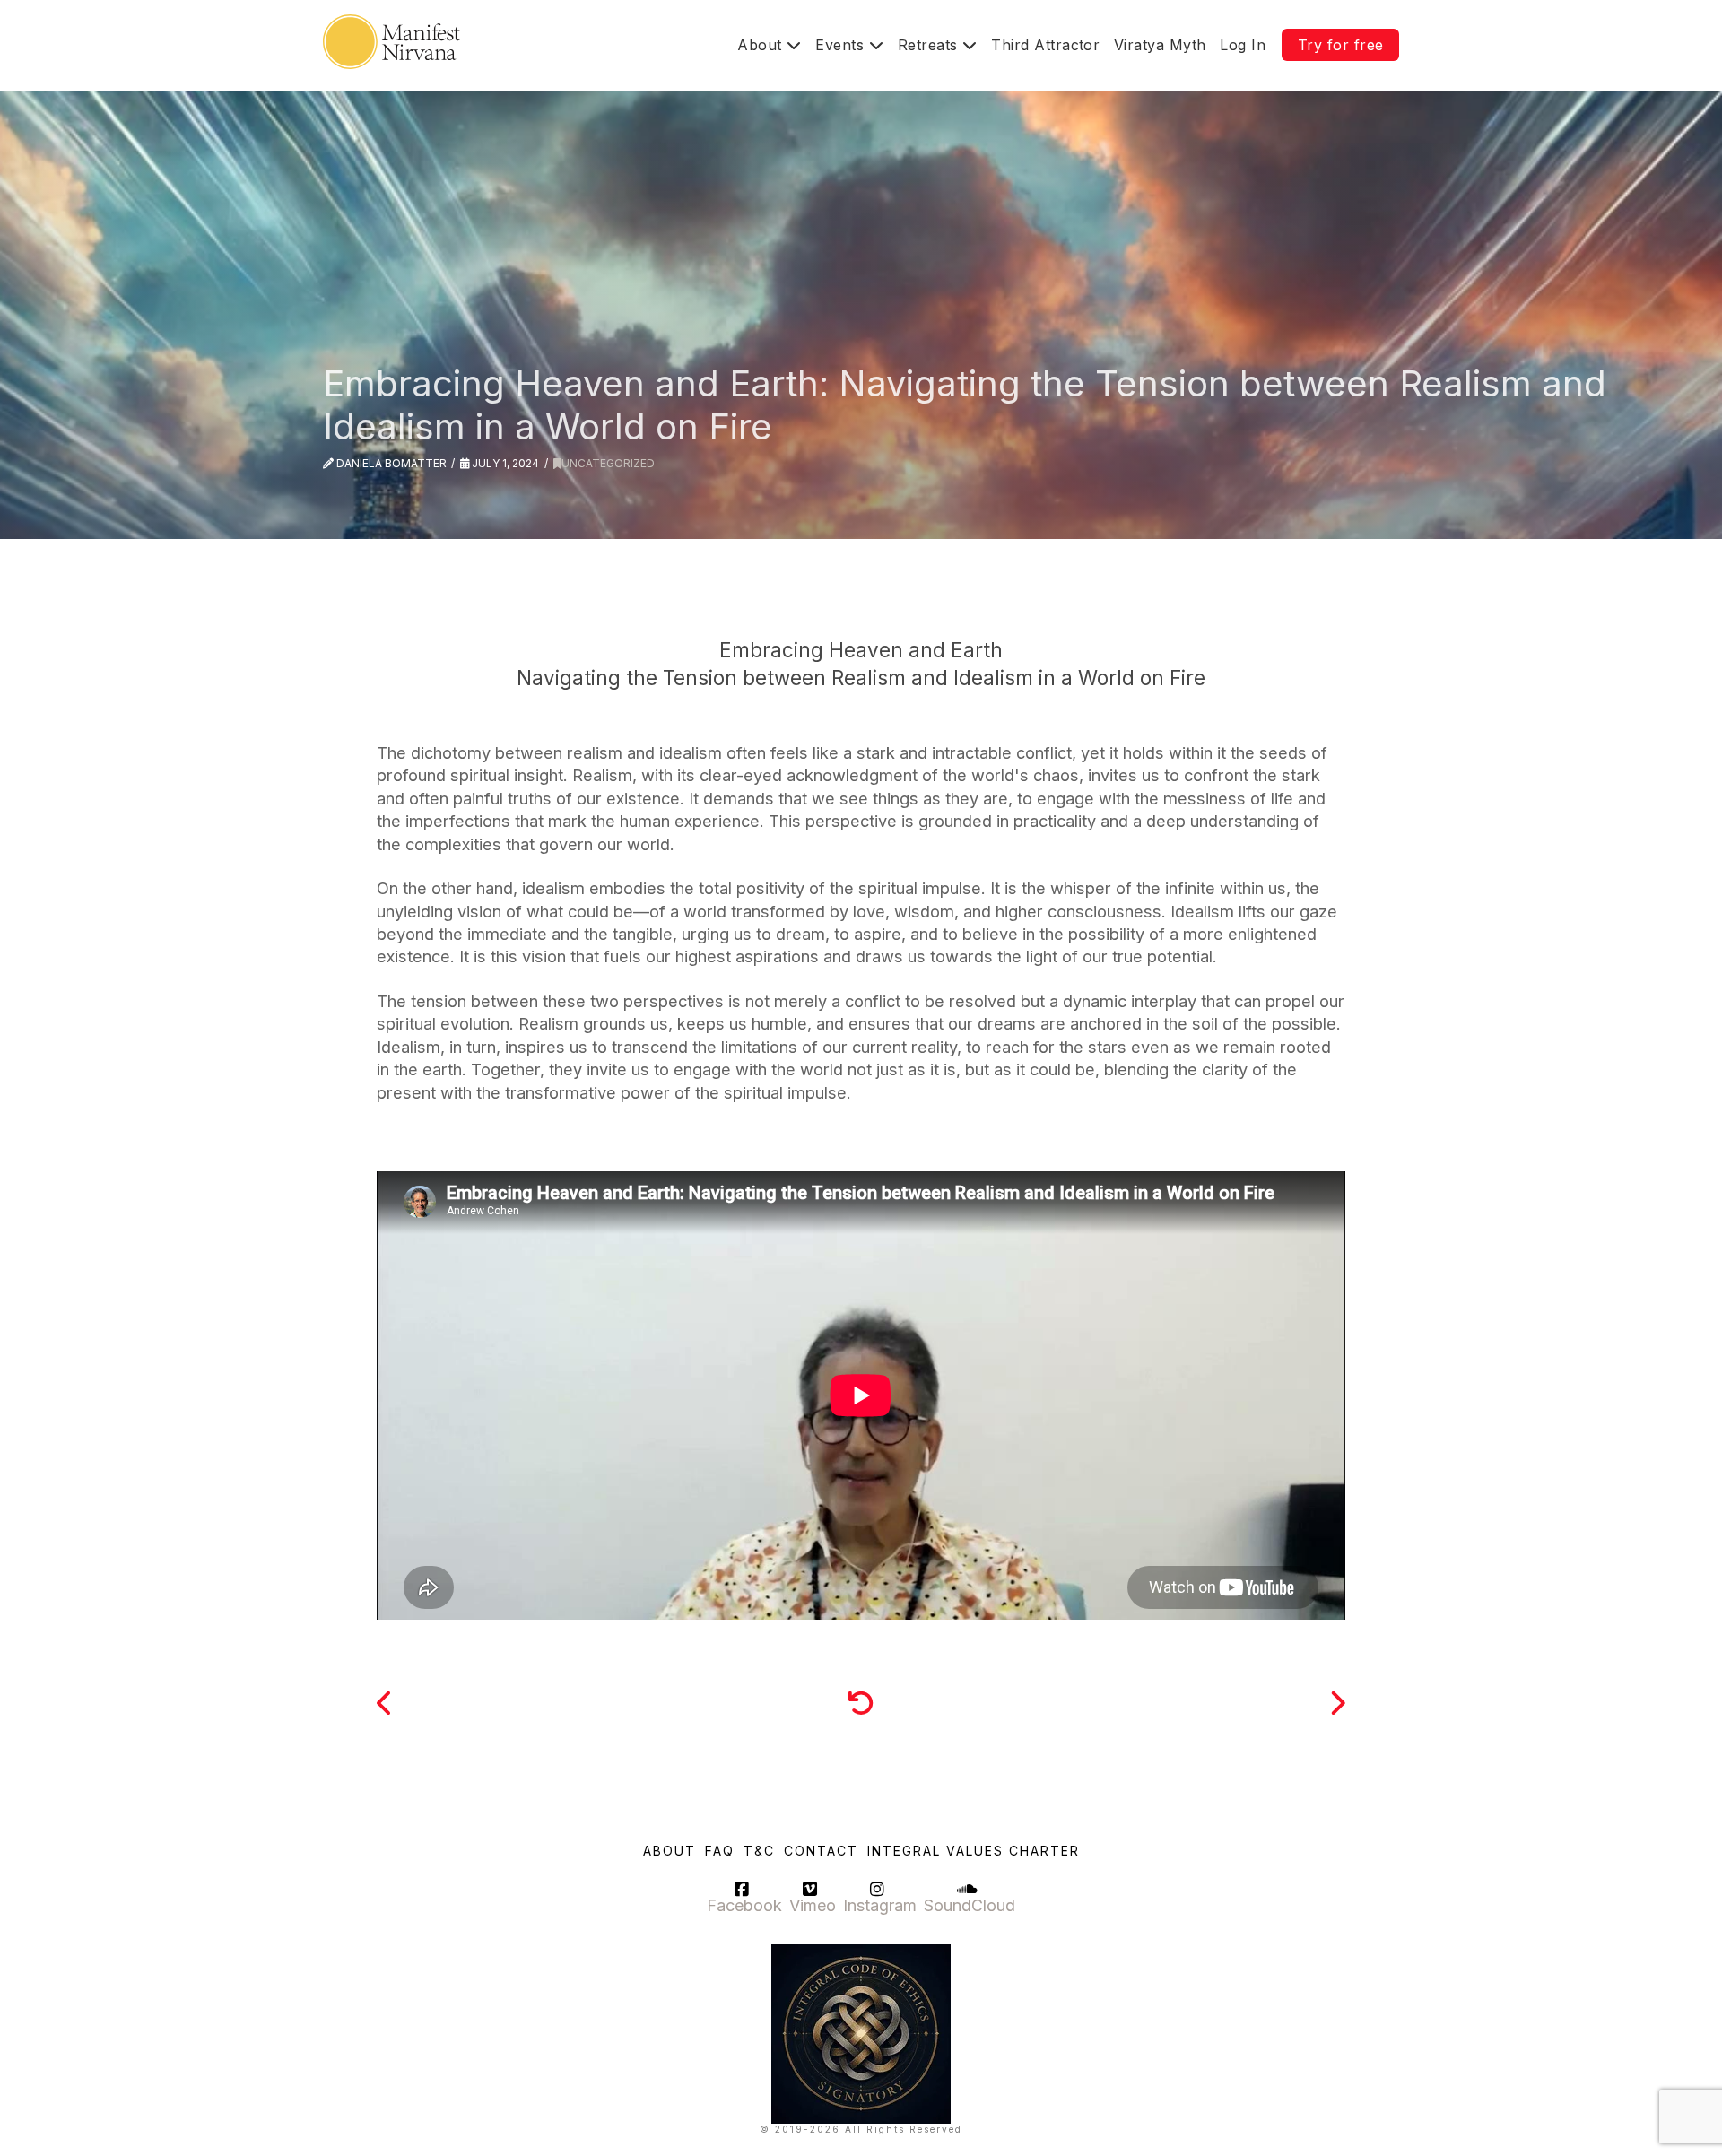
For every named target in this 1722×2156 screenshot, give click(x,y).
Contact (821, 1851)
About (670, 1851)
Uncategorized (608, 463)
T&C (759, 1851)
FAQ (720, 1851)
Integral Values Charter (974, 1851)
